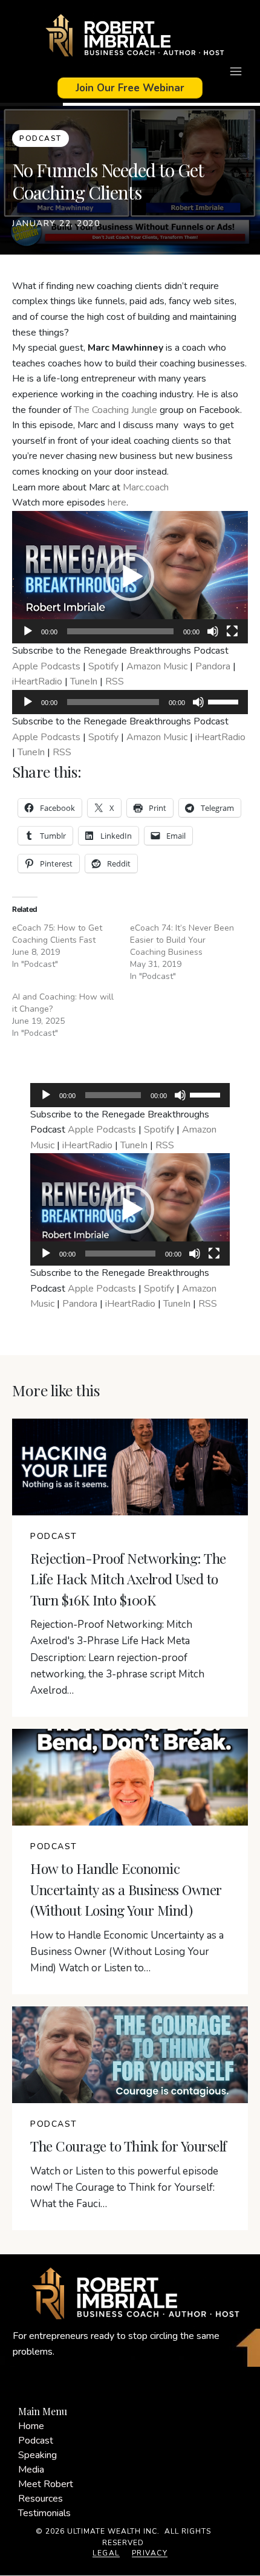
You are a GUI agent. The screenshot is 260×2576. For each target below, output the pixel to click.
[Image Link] (130, 37)
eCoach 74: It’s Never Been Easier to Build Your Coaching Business (182, 940)
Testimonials (44, 2513)
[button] (130, 577)
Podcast (36, 2441)
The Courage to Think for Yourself (128, 2146)
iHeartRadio (37, 681)
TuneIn (84, 681)
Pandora (213, 666)
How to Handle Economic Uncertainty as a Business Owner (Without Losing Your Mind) (126, 1889)
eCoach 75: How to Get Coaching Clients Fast (57, 934)
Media (31, 2470)
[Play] (28, 631)
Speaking (37, 2455)
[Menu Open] (130, 71)
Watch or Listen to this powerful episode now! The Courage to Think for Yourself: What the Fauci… (124, 2187)
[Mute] (213, 631)
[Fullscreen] (232, 631)
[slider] (225, 701)
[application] (130, 577)
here (117, 503)
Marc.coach (146, 487)
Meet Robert (46, 2484)
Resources (41, 2499)
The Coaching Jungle (115, 410)
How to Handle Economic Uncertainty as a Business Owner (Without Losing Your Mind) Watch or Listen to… (127, 1952)
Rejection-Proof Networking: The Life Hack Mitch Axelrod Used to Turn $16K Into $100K (128, 1579)
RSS (115, 681)
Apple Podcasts (46, 666)
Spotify (103, 666)
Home (31, 2426)
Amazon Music (157, 666)
